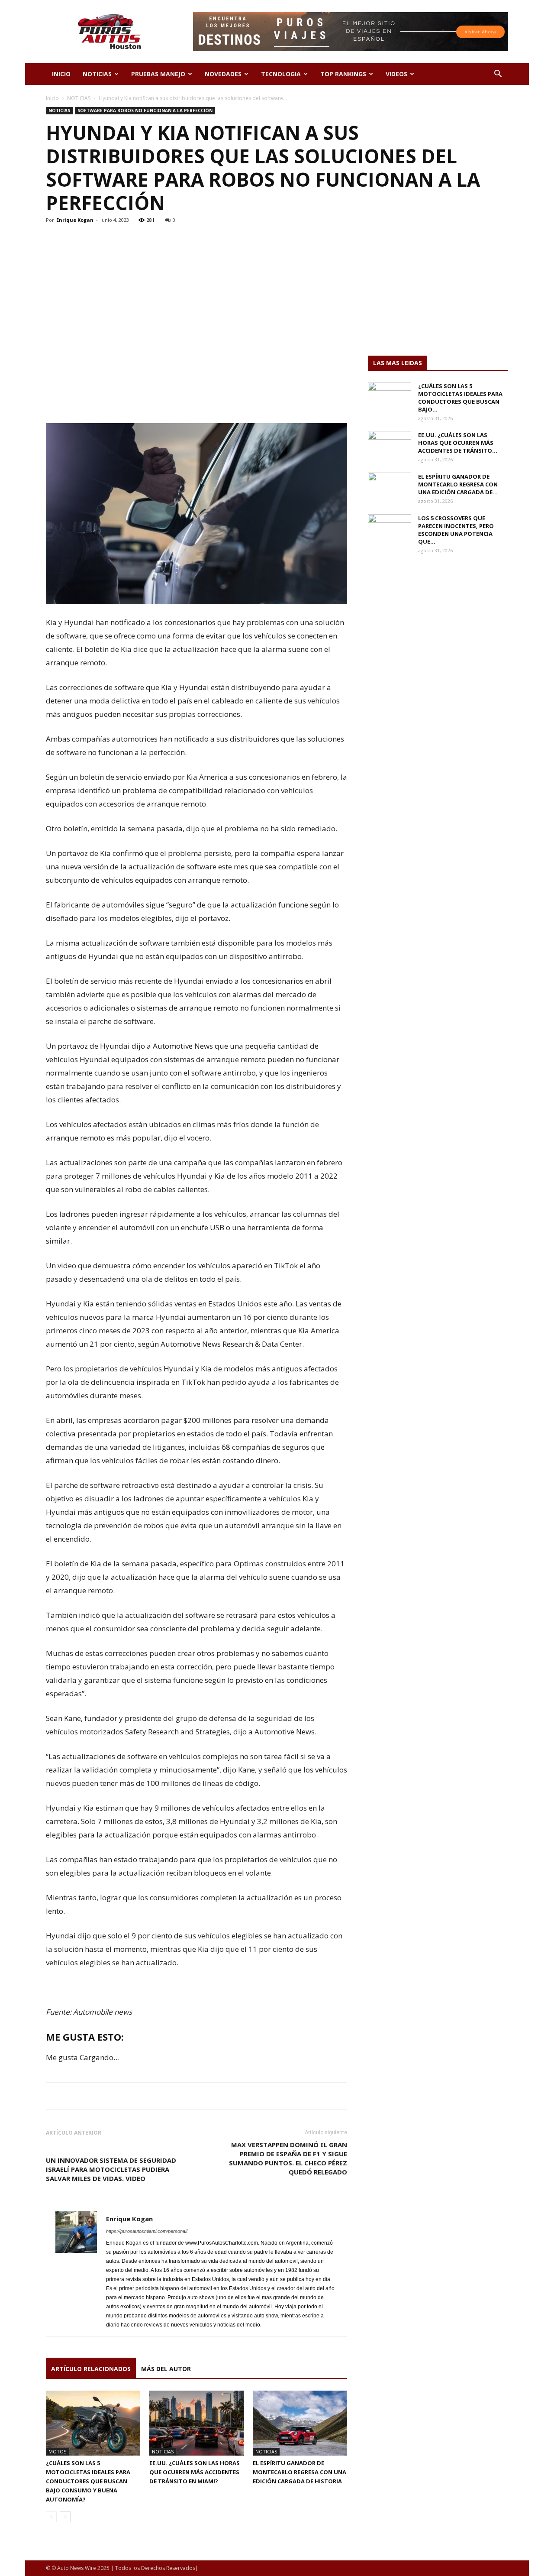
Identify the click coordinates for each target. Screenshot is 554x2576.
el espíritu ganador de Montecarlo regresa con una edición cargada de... (458, 484)
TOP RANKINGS (343, 74)
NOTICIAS (97, 74)
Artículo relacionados (91, 2369)
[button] (498, 75)
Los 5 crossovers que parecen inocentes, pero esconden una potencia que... (456, 530)
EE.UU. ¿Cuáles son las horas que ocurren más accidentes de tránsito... (458, 443)
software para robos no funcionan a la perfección (145, 110)
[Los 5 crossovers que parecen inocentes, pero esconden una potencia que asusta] (390, 529)
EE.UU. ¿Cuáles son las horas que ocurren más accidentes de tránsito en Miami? (195, 2472)
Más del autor (166, 2369)
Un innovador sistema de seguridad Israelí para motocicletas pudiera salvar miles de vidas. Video (111, 2169)
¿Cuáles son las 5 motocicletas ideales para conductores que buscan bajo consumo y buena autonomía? (88, 2481)
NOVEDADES (223, 74)
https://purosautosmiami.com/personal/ (147, 2231)
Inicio (52, 98)
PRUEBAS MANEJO (158, 74)
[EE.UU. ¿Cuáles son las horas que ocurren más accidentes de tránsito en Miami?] (196, 2423)
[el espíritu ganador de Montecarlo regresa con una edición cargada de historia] (300, 2423)
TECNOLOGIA (281, 74)
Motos (57, 2451)
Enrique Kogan (75, 220)
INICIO (61, 74)
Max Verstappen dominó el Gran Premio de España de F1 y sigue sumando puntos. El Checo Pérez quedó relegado (288, 2158)
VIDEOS (396, 74)
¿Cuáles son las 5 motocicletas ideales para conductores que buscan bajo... (460, 398)
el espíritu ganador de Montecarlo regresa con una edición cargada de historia (300, 2472)
